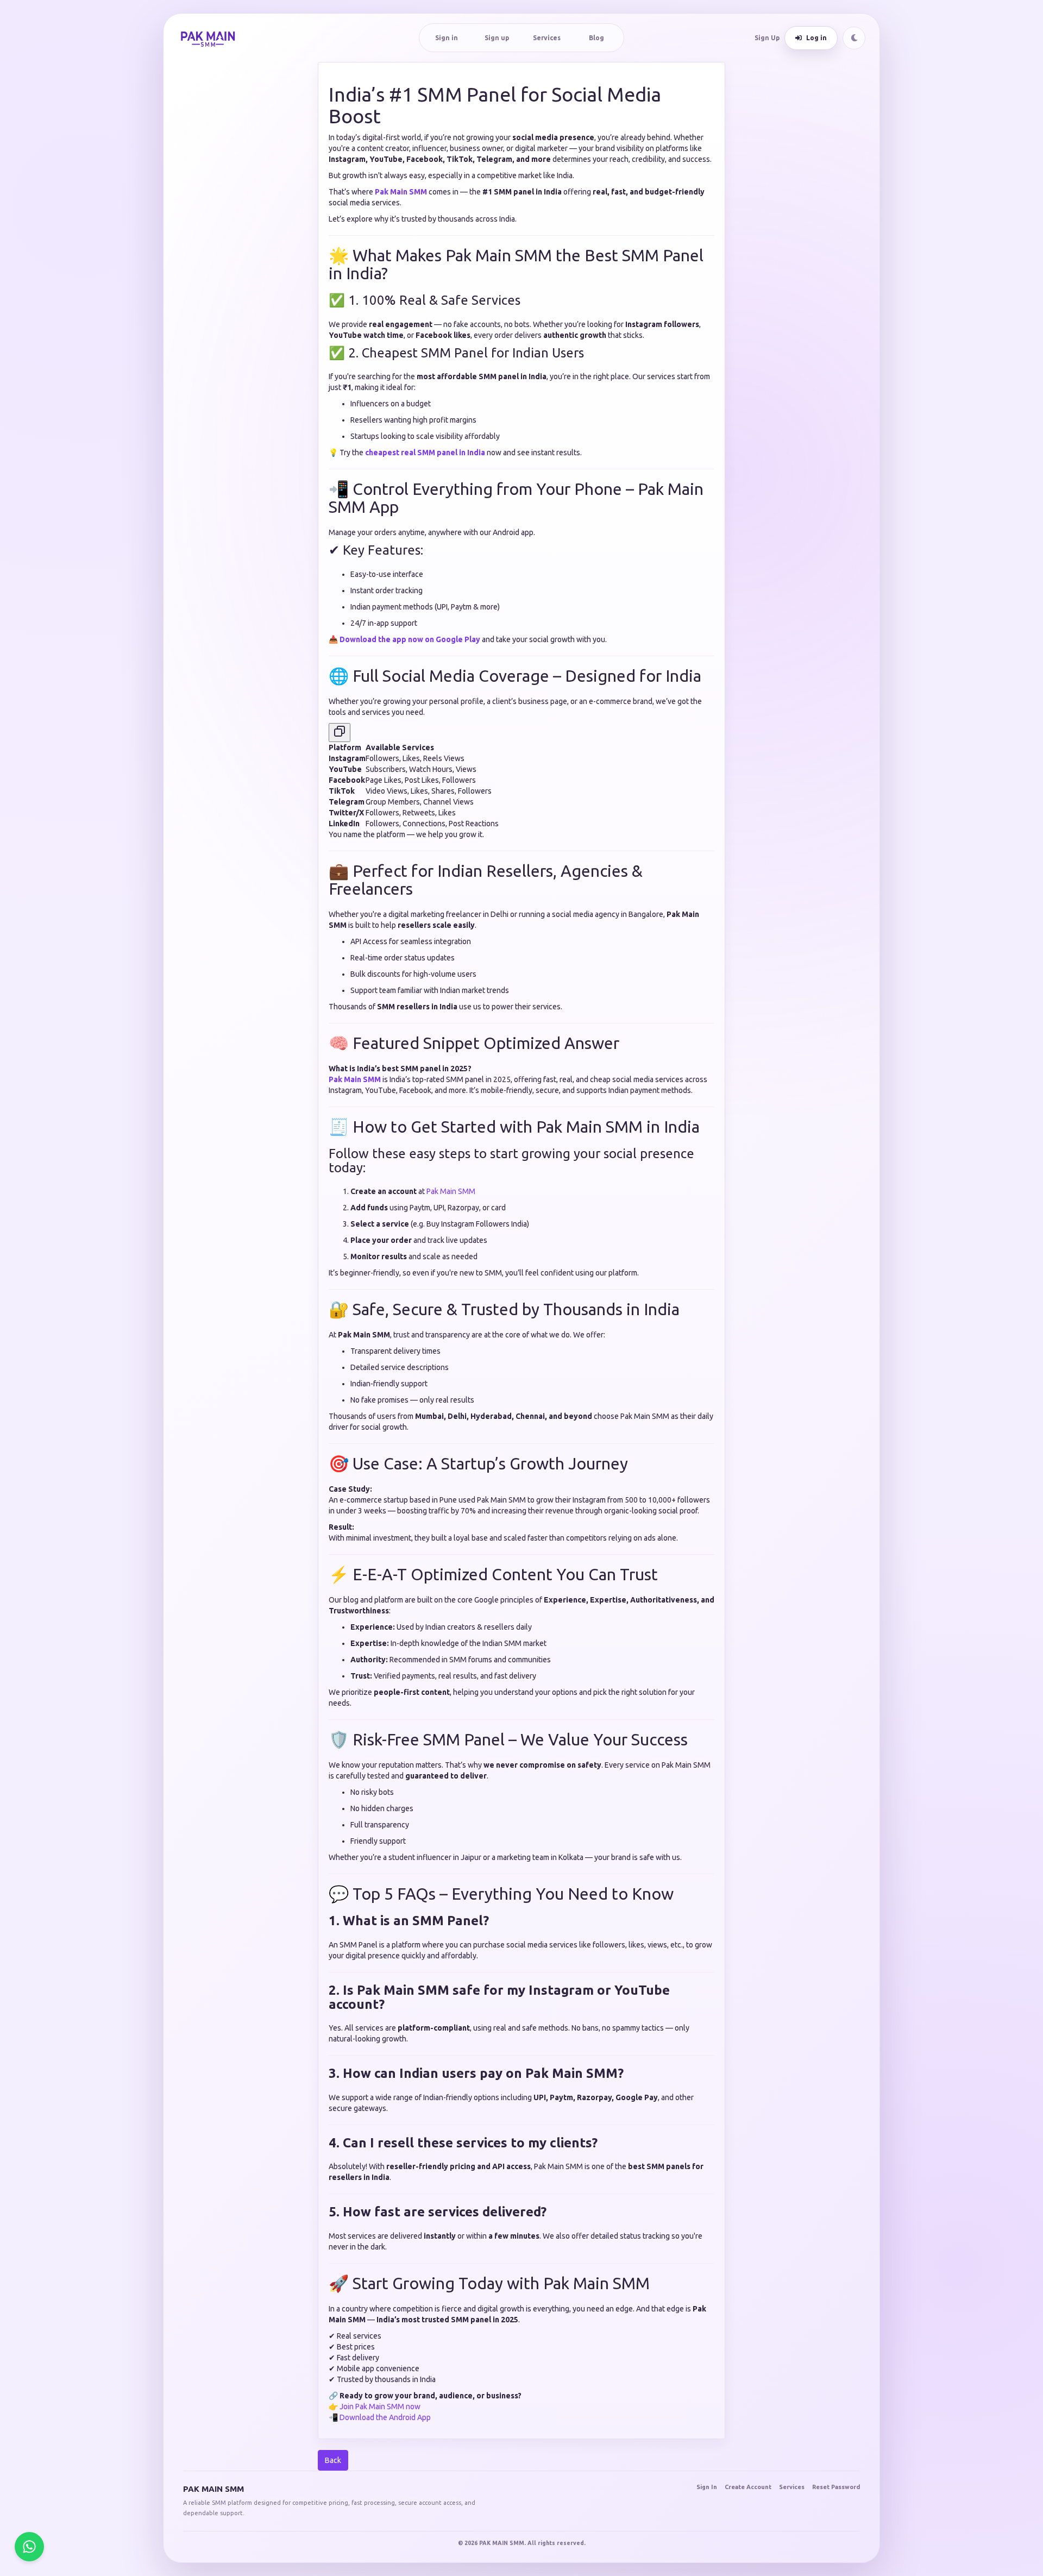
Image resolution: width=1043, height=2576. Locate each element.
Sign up (497, 38)
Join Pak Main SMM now (380, 2407)
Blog (596, 38)
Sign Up (767, 38)
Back (333, 2460)
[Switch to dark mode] (854, 38)
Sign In (707, 2487)
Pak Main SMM (401, 192)
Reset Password (836, 2487)
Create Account (748, 2487)
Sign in (447, 38)
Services (547, 38)
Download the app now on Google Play (410, 639)
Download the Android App (385, 2417)
